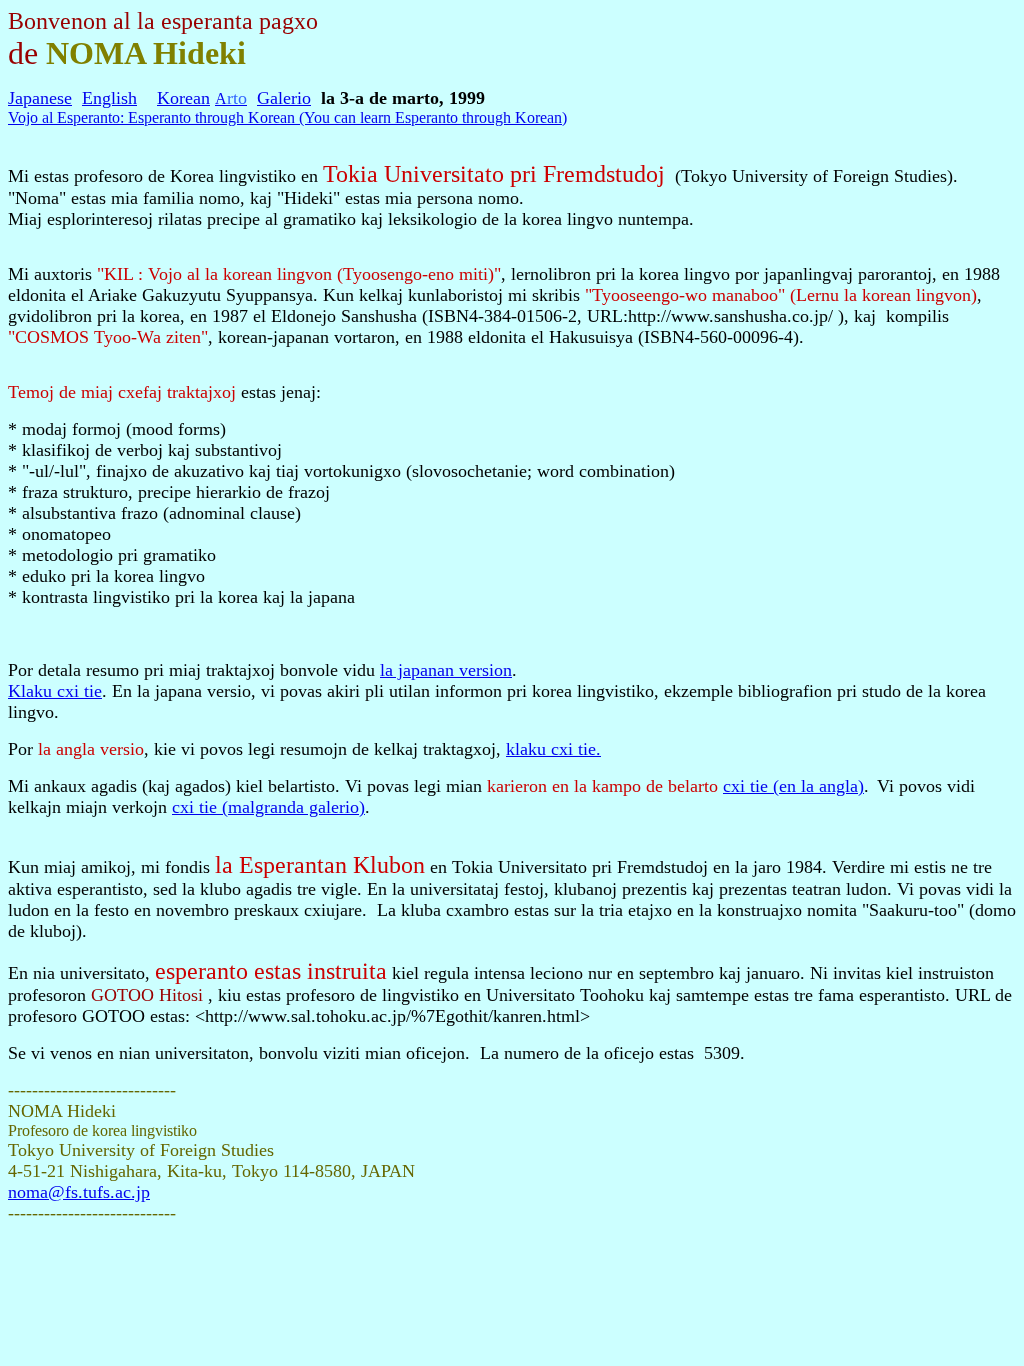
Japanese (40, 98)
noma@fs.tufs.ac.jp (79, 1192)
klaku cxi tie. (553, 749)
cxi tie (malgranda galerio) (268, 807)
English (109, 98)
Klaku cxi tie (55, 691)
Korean (183, 98)
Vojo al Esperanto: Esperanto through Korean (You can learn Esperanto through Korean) (287, 117)
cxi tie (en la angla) (793, 786)
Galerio (284, 98)
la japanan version (446, 670)
